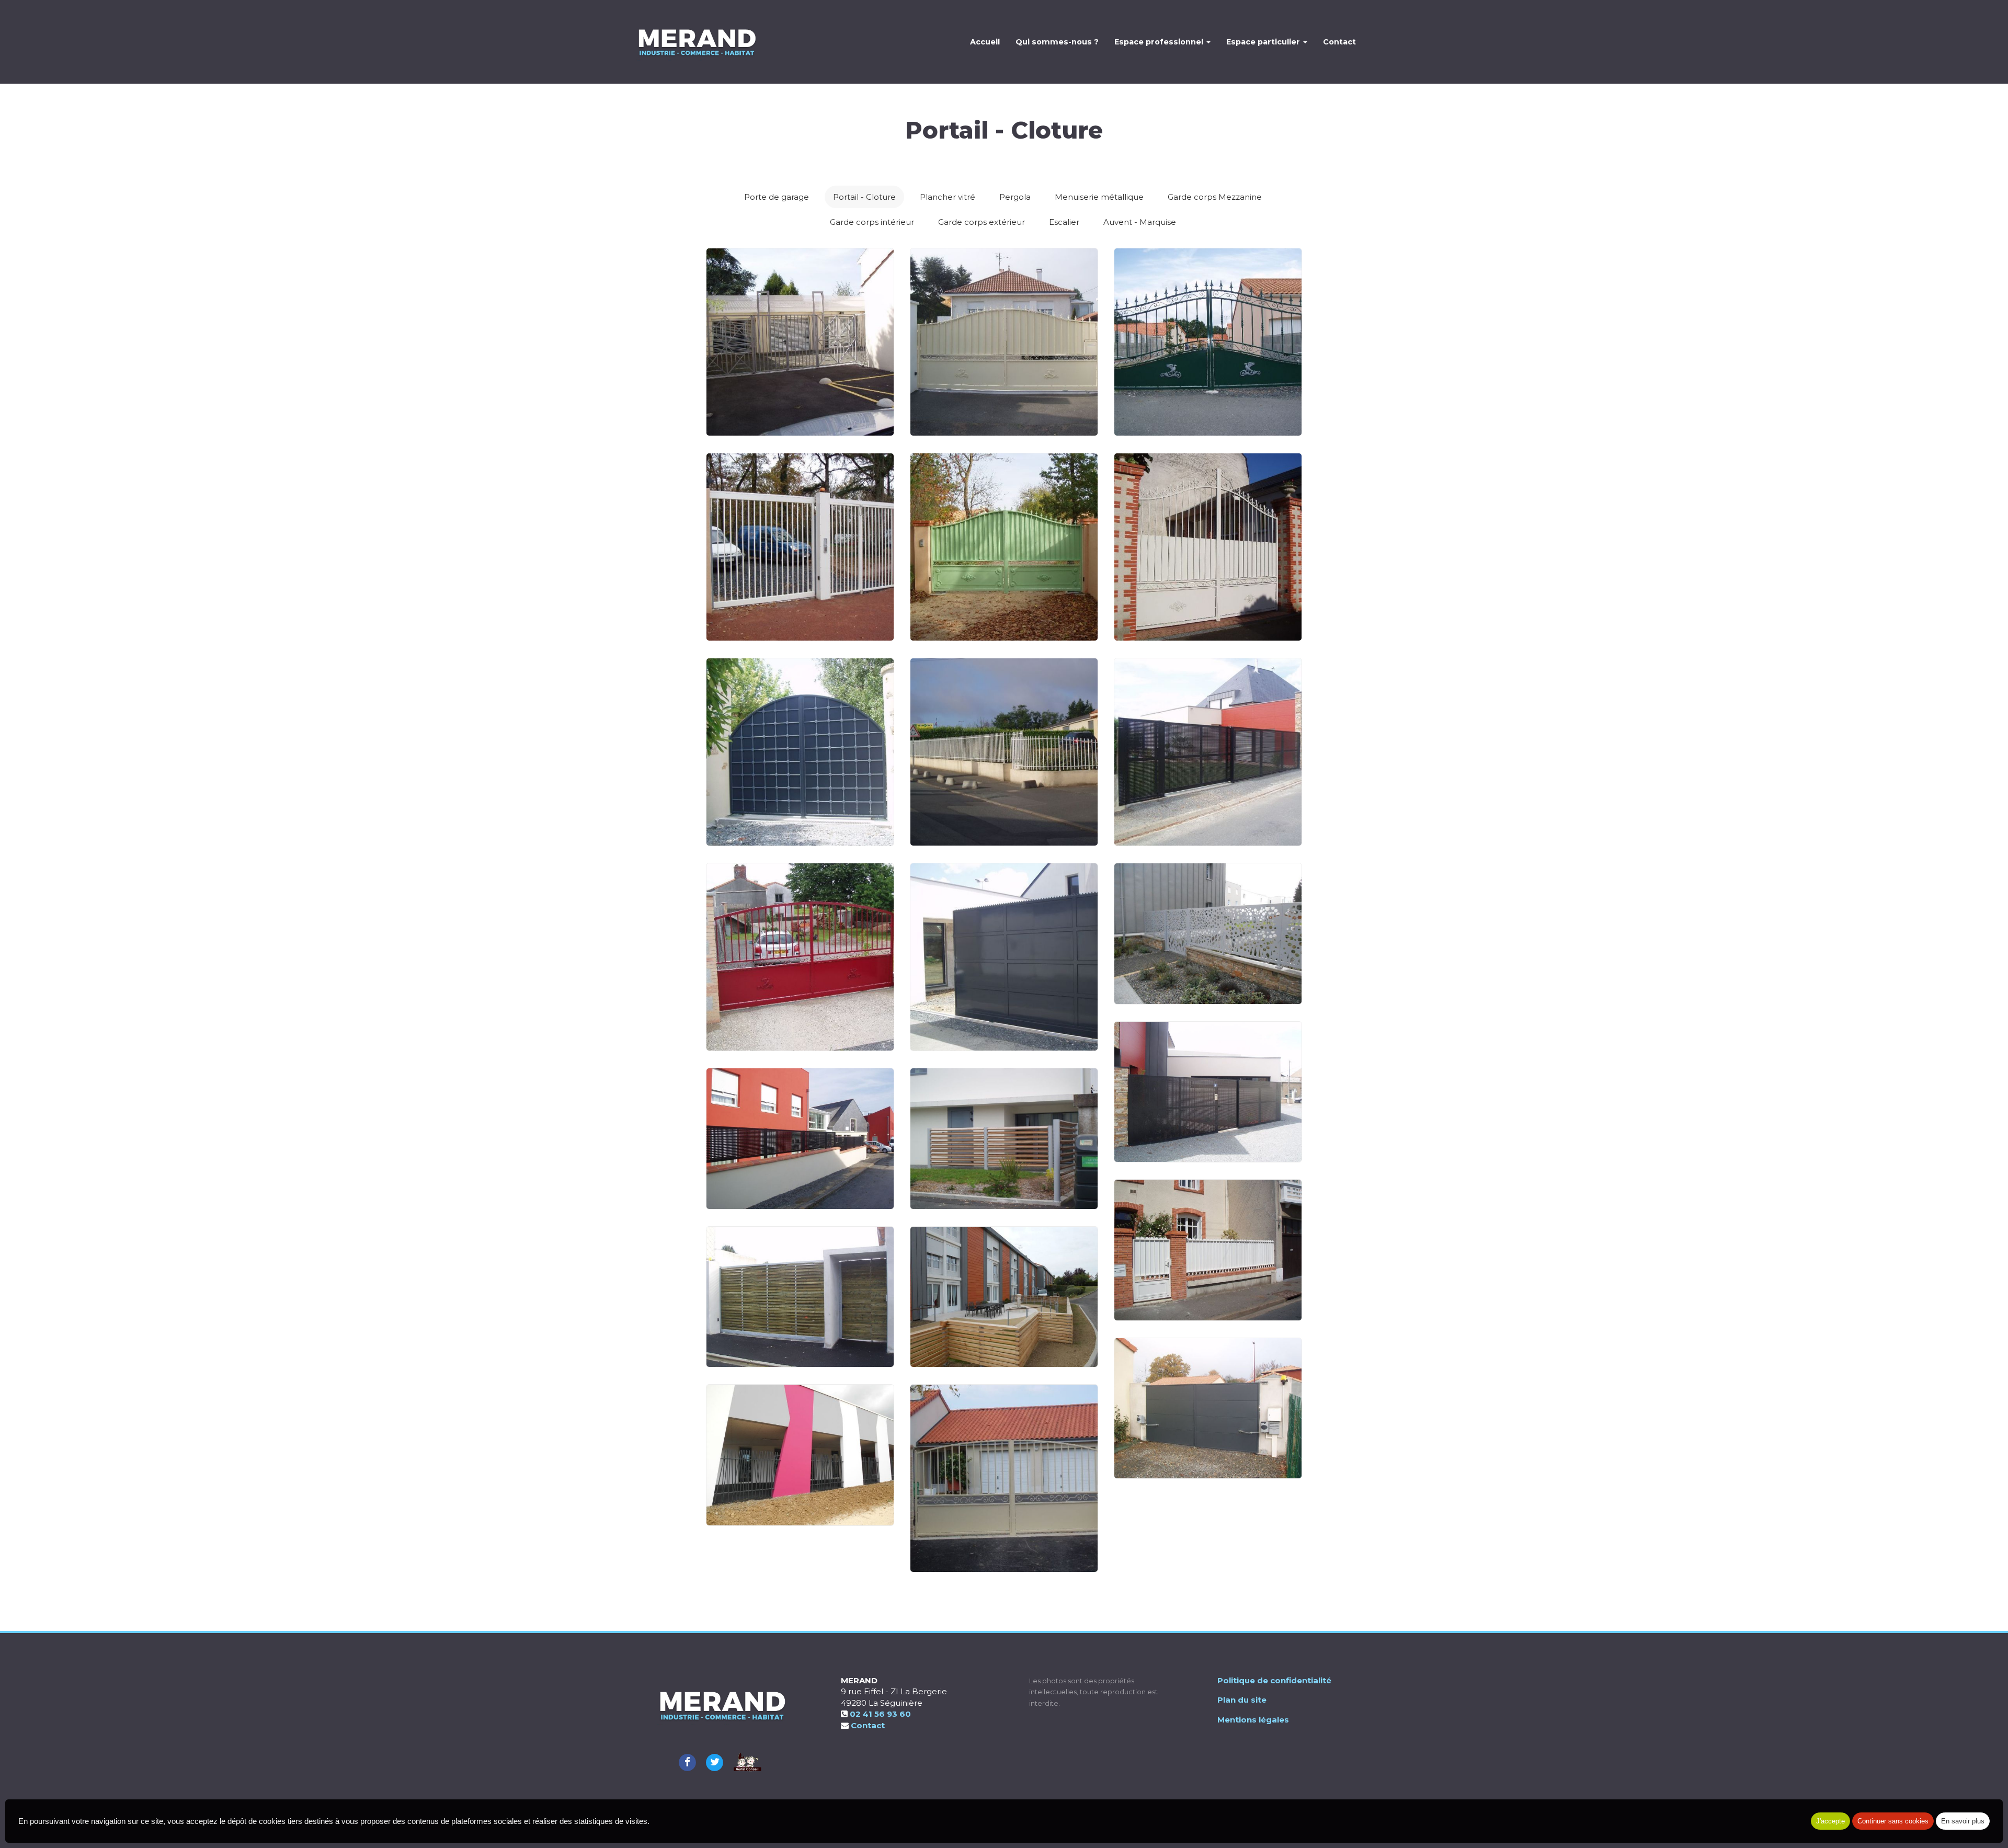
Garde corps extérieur (982, 222)
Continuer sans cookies (1893, 1821)
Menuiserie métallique (1099, 197)
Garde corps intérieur (872, 222)
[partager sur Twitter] (715, 1761)
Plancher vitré (948, 197)
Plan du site (1242, 1700)
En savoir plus (1963, 1821)
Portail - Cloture (864, 197)
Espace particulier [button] (1264, 42)
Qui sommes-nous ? (1057, 42)
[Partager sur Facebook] (687, 1761)
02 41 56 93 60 (880, 1714)
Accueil (985, 42)
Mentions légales (1253, 1720)
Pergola (1015, 197)
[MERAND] (696, 42)
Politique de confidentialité (1274, 1680)
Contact (1339, 42)
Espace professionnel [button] (1160, 42)
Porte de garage (777, 197)
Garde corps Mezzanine (1215, 197)
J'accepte (1830, 1821)
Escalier (1064, 222)
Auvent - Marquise (1140, 222)
